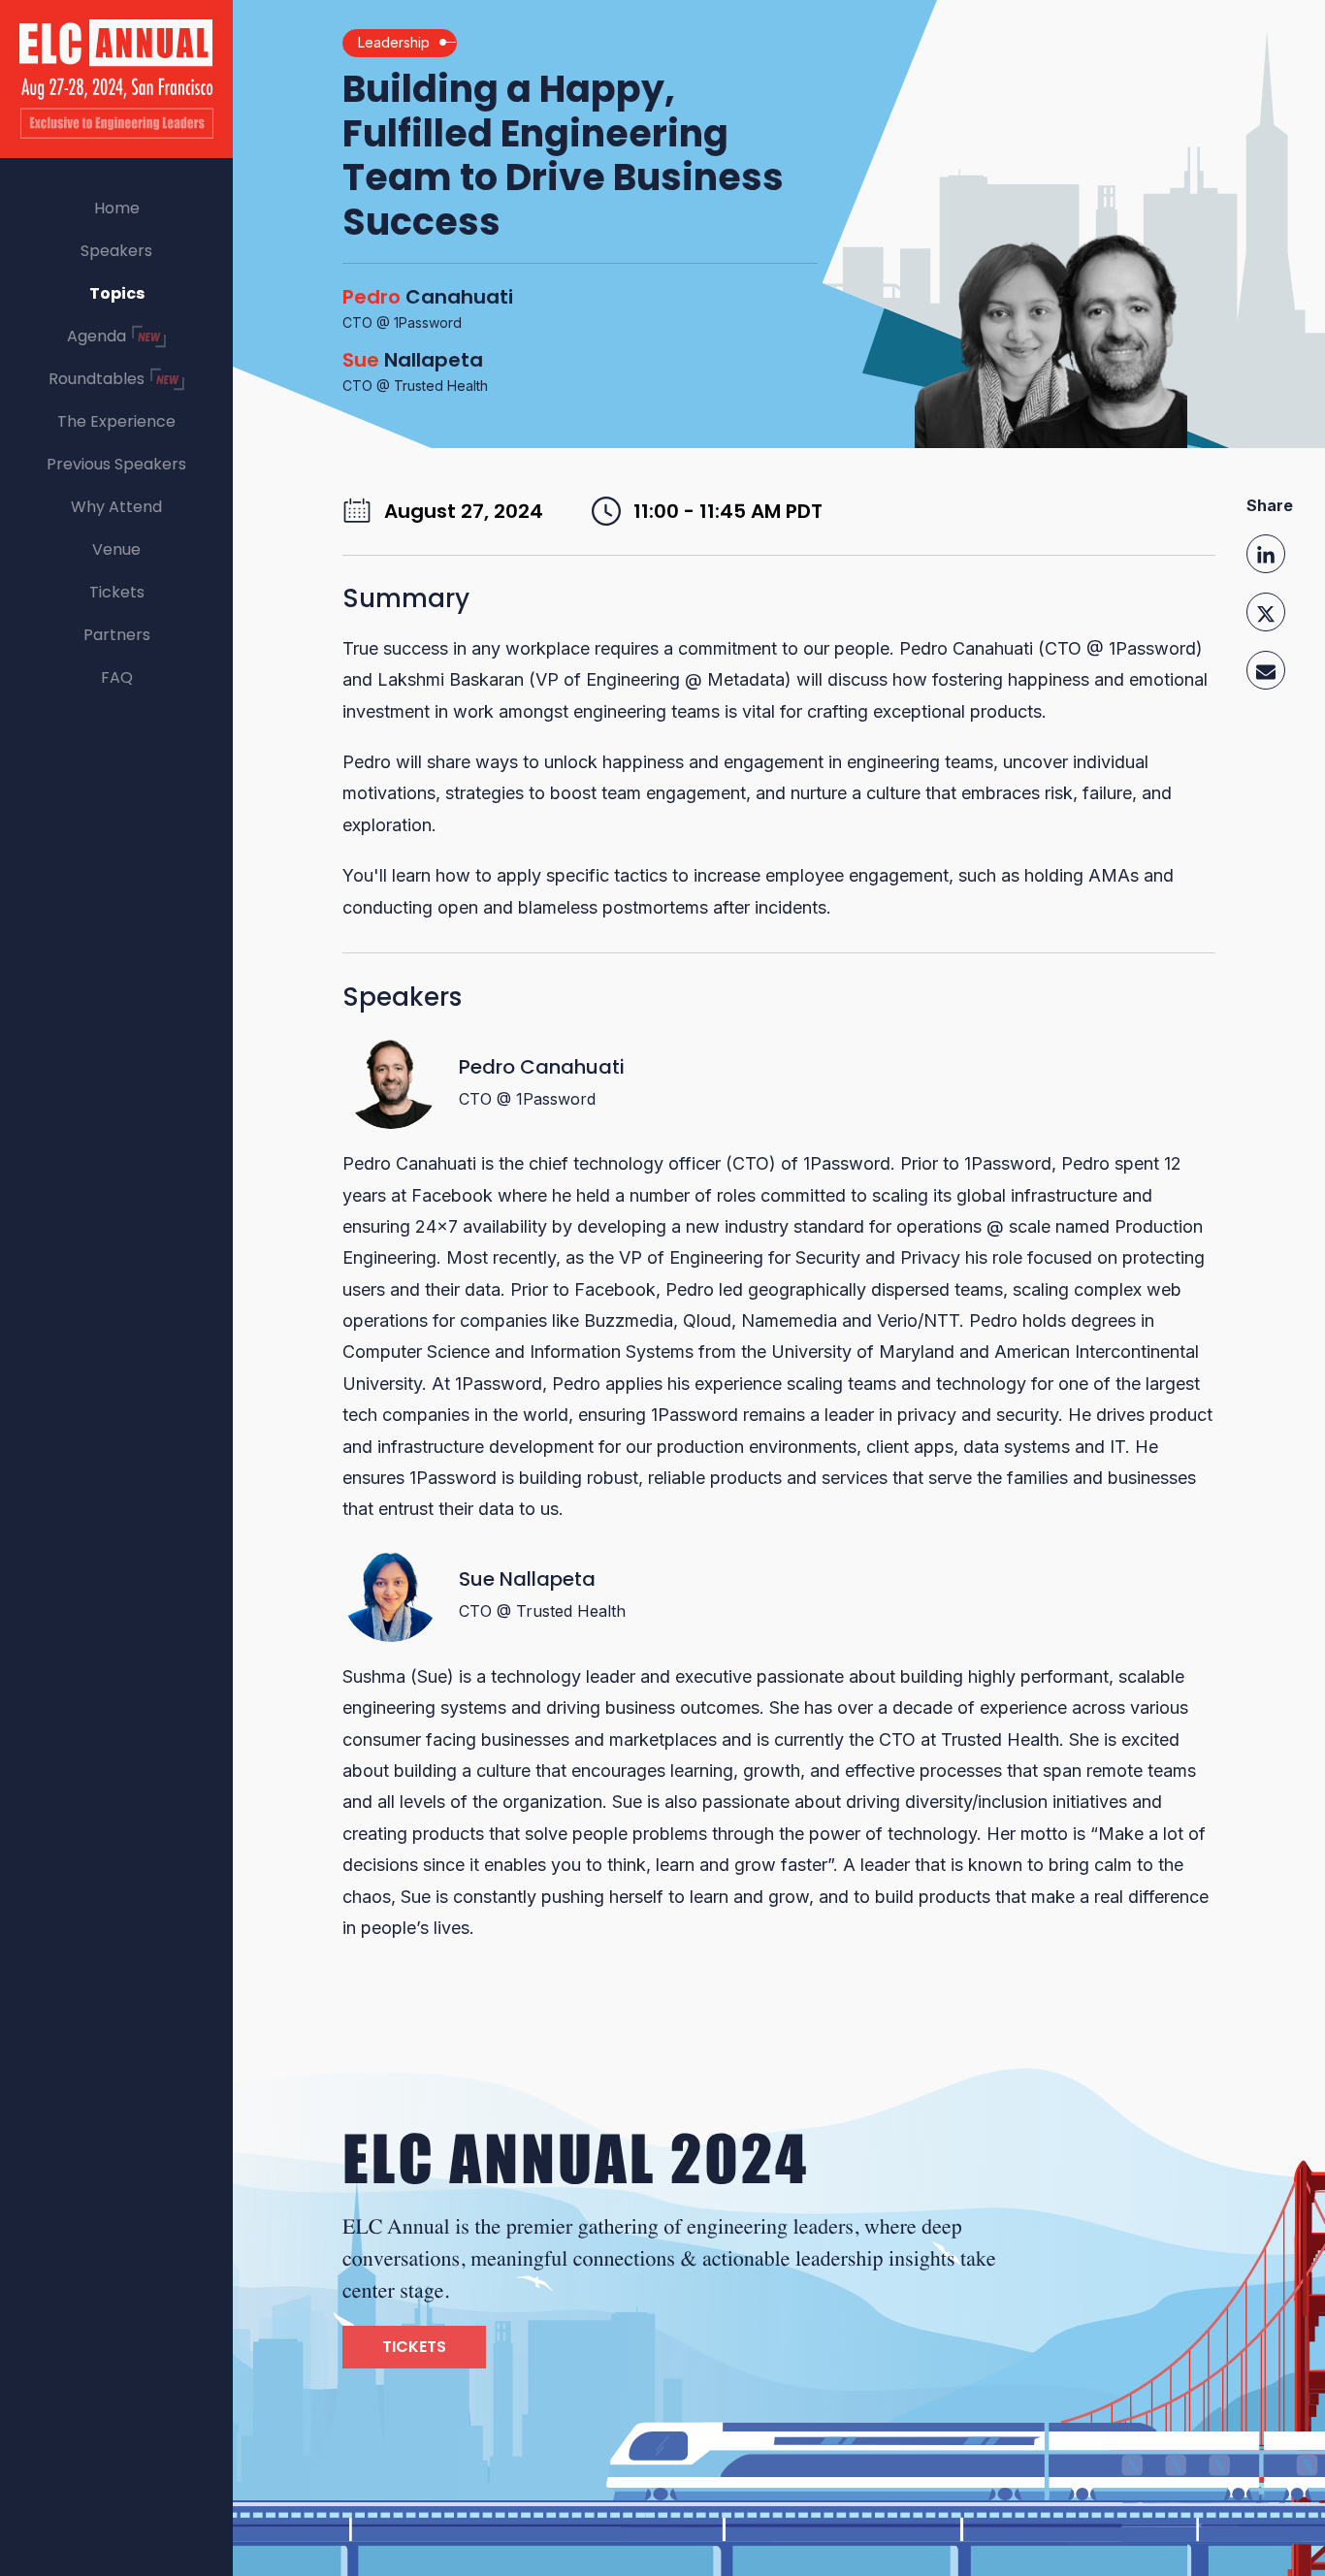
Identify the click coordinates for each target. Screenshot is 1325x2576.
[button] (1266, 558)
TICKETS (414, 2347)
